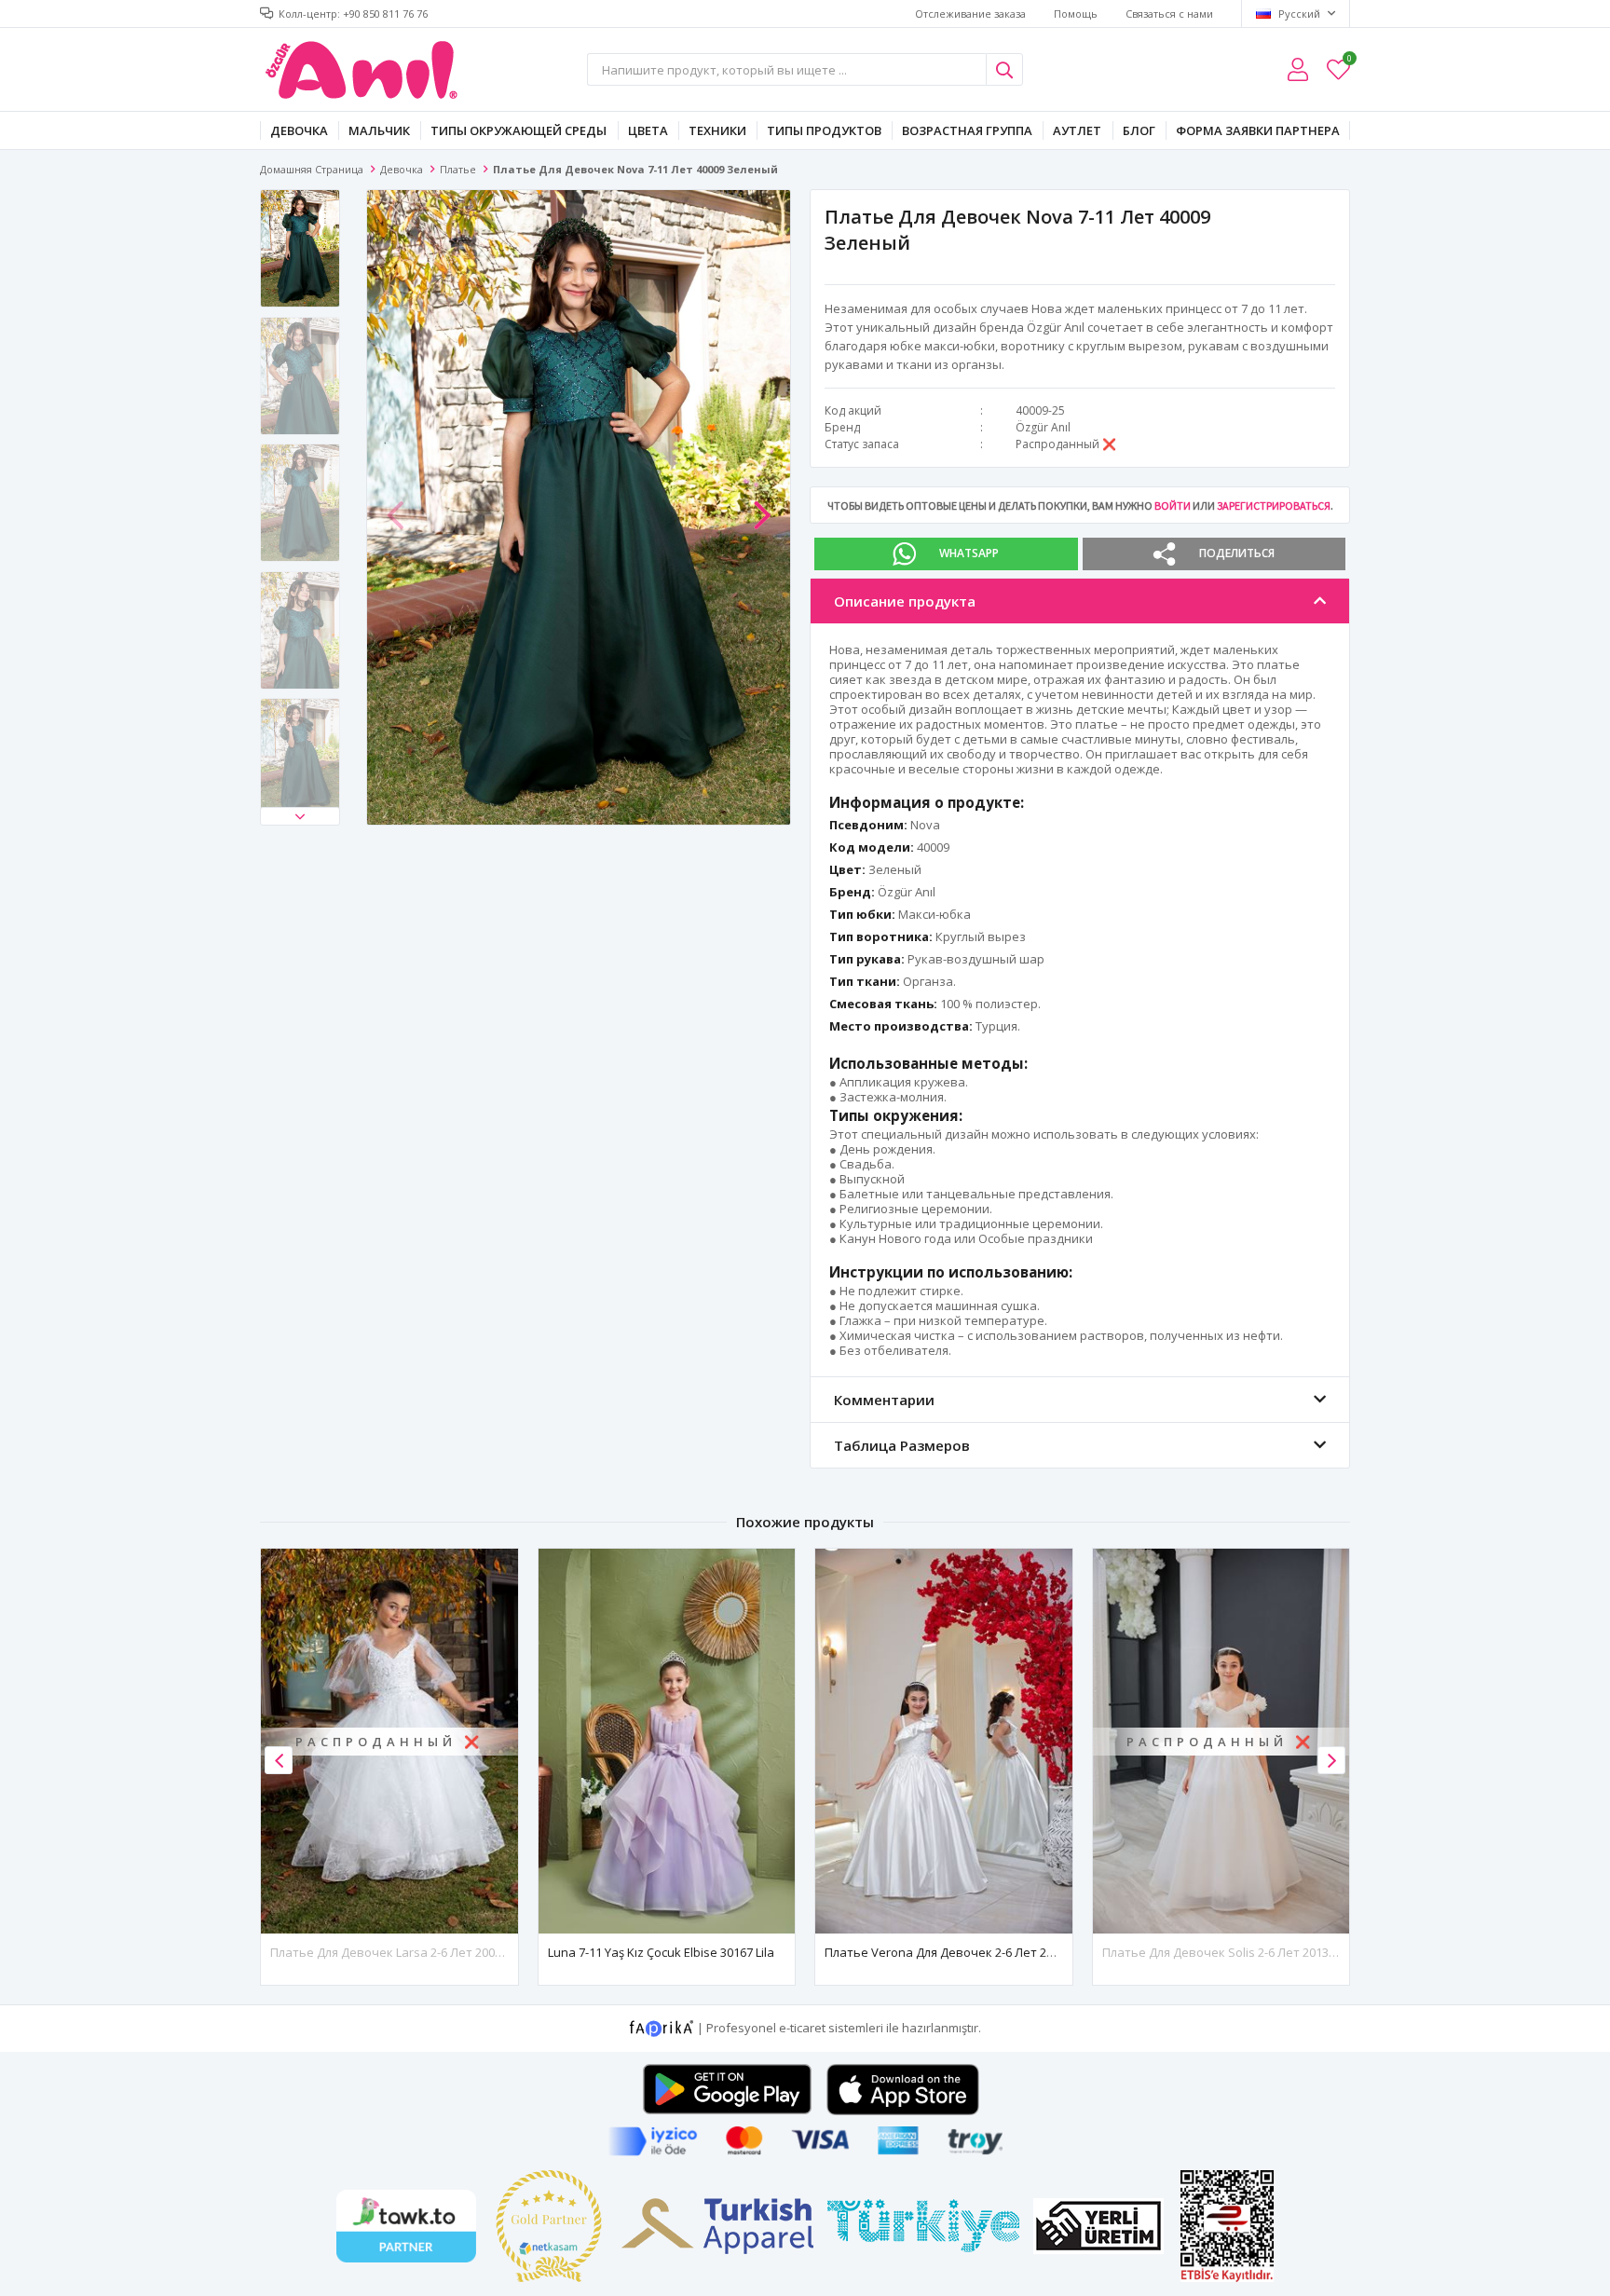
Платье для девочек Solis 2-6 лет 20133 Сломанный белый (1275, 1952)
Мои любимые (1349, 61)
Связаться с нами (1169, 14)
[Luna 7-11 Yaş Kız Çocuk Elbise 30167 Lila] (667, 1741)
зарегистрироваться (1274, 506)
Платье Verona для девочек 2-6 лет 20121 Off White (976, 1952)
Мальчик (379, 130)
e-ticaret (802, 2028)
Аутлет (1077, 130)
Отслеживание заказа (970, 14)
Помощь (1076, 14)
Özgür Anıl (1043, 427)
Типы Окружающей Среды (518, 130)
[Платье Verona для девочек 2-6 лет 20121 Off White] (944, 1741)
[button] (300, 816)
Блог (1139, 130)
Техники (717, 130)
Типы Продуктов (824, 130)
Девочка (299, 130)
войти (1173, 506)
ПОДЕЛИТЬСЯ (1237, 553)
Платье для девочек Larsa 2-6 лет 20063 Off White (417, 1952)
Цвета (648, 130)
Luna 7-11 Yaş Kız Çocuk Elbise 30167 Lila (661, 1952)
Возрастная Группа (967, 130)
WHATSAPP (969, 553)
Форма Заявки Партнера (1258, 130)
